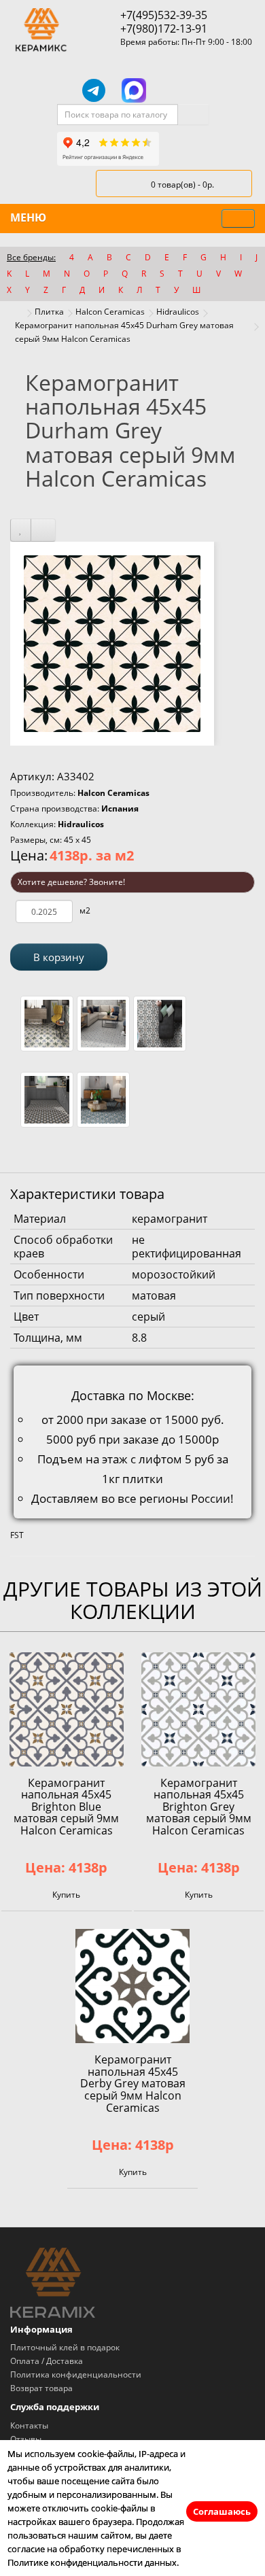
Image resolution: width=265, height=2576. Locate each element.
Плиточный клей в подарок (65, 2347)
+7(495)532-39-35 (164, 15)
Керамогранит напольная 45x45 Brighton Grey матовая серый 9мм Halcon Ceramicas (199, 1807)
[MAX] (134, 90)
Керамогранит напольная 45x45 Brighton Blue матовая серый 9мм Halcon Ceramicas (66, 1807)
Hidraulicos (178, 312)
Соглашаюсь (222, 2511)
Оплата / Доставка (47, 2361)
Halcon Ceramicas (110, 312)
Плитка (49, 312)
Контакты (29, 2425)
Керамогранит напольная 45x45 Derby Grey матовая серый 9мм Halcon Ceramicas (133, 2083)
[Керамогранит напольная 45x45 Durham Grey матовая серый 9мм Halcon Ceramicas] (112, 643)
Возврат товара (41, 2388)
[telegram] (94, 90)
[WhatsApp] (173, 90)
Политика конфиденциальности (76, 2374)
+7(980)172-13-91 (164, 29)
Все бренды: (31, 257)
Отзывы (26, 2439)
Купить (66, 1895)
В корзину (59, 957)
